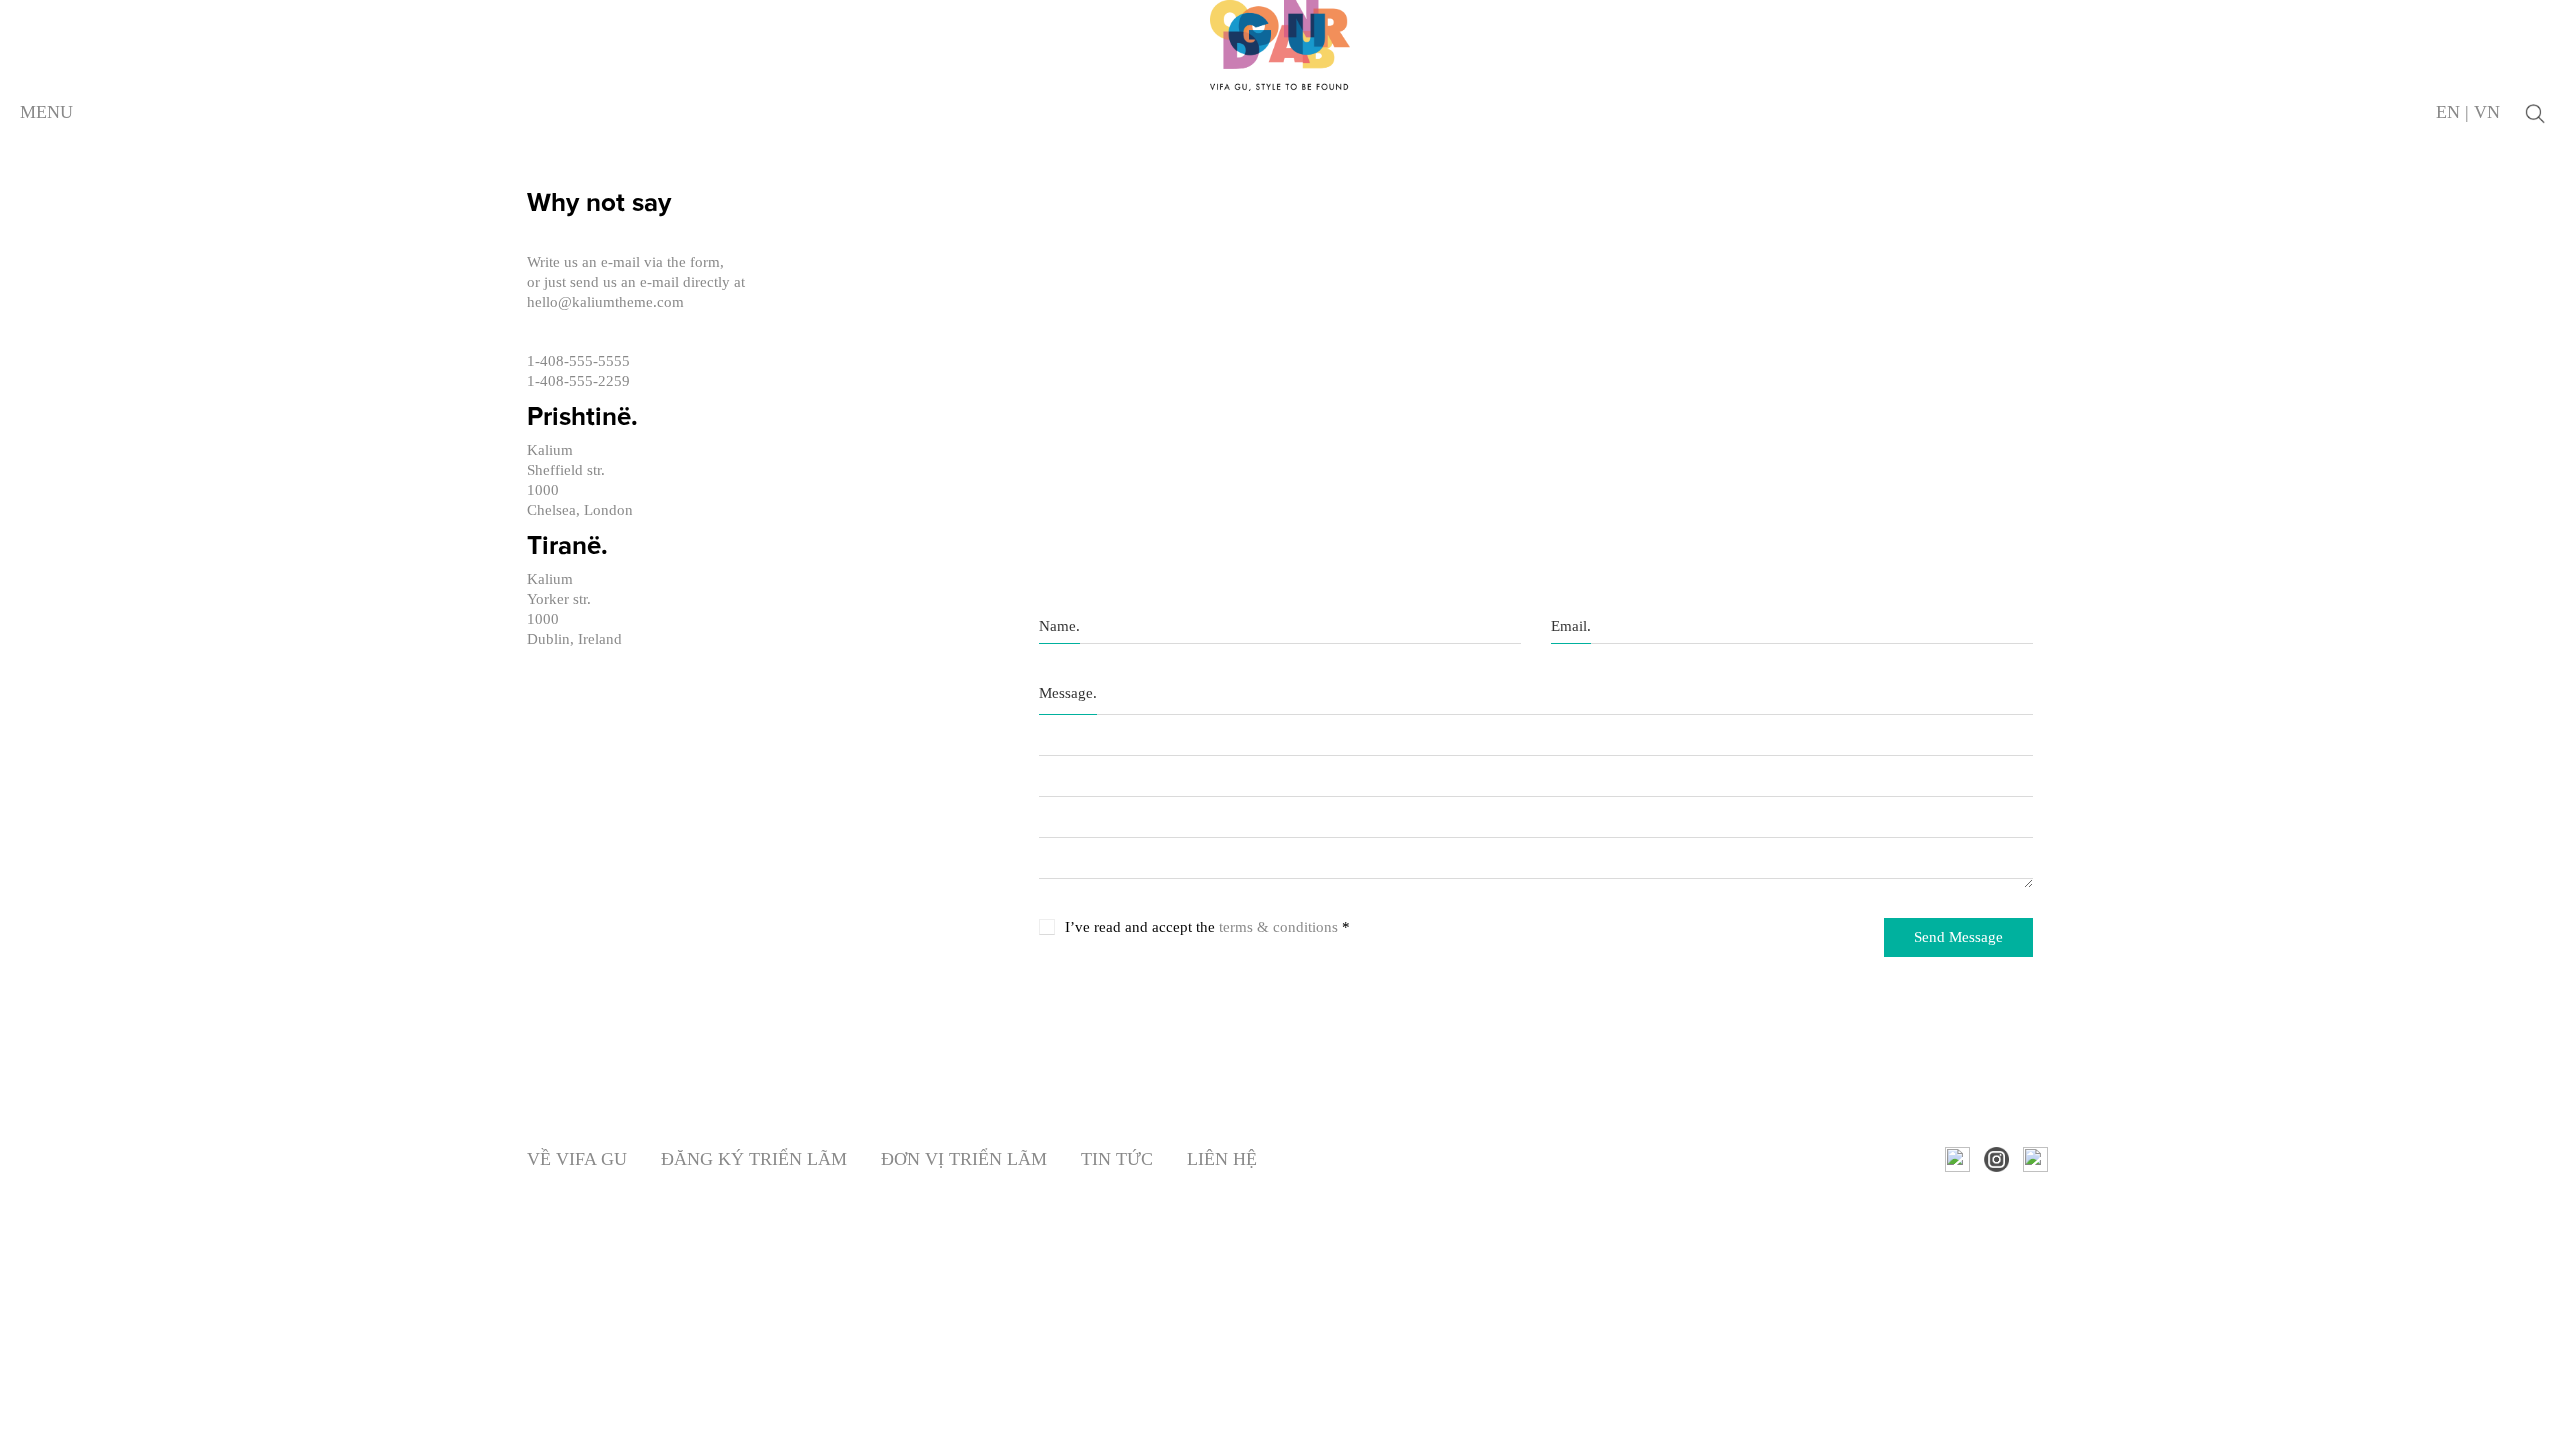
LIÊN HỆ (1222, 1159)
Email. (1571, 626)
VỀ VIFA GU (577, 1159)
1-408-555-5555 (578, 361)
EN (2448, 112)
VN (2487, 112)
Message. (1068, 693)
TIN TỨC (1117, 1159)
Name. (1059, 626)
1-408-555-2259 (578, 381)
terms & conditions (1278, 927)
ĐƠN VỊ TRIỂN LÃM (964, 1159)
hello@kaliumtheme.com (605, 302)
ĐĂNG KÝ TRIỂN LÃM (754, 1159)
